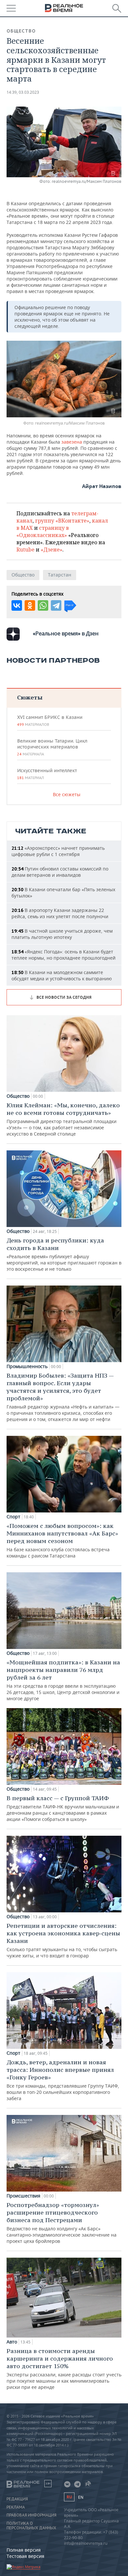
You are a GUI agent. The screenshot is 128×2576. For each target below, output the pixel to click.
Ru (69, 2497)
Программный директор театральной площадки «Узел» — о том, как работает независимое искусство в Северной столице (63, 1119)
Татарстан (60, 575)
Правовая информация (32, 2515)
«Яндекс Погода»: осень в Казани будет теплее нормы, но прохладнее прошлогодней (64, 955)
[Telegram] (56, 605)
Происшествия (23, 2196)
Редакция (17, 2499)
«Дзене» (52, 550)
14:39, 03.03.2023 (23, 92)
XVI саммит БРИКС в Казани (50, 721)
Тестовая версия (25, 2556)
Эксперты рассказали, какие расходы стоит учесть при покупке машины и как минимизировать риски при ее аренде (64, 2369)
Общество (21, 31)
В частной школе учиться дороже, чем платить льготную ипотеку (62, 934)
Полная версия (24, 2550)
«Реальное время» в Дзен (66, 633)
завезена (72, 442)
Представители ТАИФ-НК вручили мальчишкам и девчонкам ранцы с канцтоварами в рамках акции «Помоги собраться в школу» (63, 1808)
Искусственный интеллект (47, 774)
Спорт (13, 1517)
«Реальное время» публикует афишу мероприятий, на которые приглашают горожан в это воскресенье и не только (64, 1254)
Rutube (25, 550)
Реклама (16, 2507)
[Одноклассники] (30, 605)
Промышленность (27, 1366)
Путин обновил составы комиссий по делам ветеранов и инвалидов (60, 872)
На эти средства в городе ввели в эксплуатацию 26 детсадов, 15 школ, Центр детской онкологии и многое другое (63, 1680)
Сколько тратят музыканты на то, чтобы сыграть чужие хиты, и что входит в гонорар (63, 1940)
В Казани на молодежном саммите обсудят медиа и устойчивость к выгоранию (62, 975)
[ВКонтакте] (17, 605)
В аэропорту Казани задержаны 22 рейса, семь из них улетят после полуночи (60, 913)
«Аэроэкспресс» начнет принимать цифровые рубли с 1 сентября (58, 851)
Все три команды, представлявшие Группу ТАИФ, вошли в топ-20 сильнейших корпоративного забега (63, 2080)
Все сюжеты (67, 794)
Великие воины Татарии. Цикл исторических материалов (52, 747)
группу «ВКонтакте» (62, 521)
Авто (12, 2342)
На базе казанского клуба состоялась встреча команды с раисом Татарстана (62, 1540)
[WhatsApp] (43, 605)
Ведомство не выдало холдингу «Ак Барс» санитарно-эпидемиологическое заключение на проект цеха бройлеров (62, 2223)
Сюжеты (30, 697)
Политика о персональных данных (31, 2526)
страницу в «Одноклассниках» (43, 531)
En (81, 2497)
